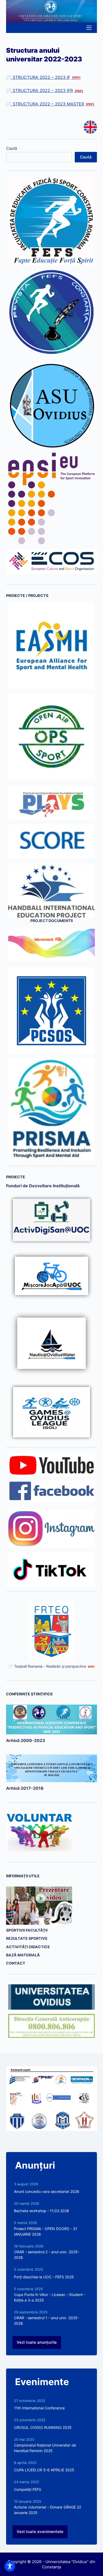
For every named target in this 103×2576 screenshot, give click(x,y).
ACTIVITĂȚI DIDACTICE (28, 1947)
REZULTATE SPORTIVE (27, 1938)
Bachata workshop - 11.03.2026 (42, 2211)
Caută (11, 148)
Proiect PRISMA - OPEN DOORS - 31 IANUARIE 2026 (46, 2231)
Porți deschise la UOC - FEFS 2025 (44, 2277)
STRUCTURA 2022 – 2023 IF (41, 77)
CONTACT (16, 1963)
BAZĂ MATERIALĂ (23, 1955)
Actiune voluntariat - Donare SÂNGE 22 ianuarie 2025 (48, 2510)
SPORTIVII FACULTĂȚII (27, 1930)
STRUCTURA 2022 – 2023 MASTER (48, 104)
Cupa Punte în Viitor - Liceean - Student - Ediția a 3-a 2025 (50, 2297)
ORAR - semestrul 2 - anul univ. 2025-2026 (47, 2255)
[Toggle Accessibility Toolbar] (10, 2566)
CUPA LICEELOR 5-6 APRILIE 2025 (44, 2470)
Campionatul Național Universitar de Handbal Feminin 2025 (45, 2448)
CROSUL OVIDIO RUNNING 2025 (43, 2427)
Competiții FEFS (28, 2489)
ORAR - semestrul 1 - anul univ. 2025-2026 (46, 2321)
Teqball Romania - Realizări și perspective (50, 1666)
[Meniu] (89, 28)
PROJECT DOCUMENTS (52, 921)
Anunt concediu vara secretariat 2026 (47, 2191)
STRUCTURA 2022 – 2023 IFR (43, 90)
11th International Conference (39, 2408)
